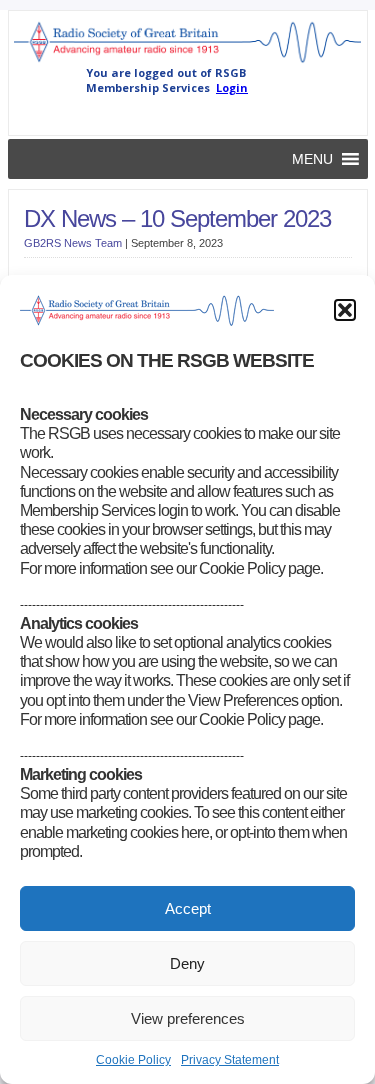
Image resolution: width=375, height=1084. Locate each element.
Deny (187, 963)
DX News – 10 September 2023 (177, 218)
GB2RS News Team (73, 243)
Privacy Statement (230, 1060)
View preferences (188, 1018)
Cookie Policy (133, 1060)
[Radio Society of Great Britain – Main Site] (188, 61)
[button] (345, 310)
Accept (188, 908)
